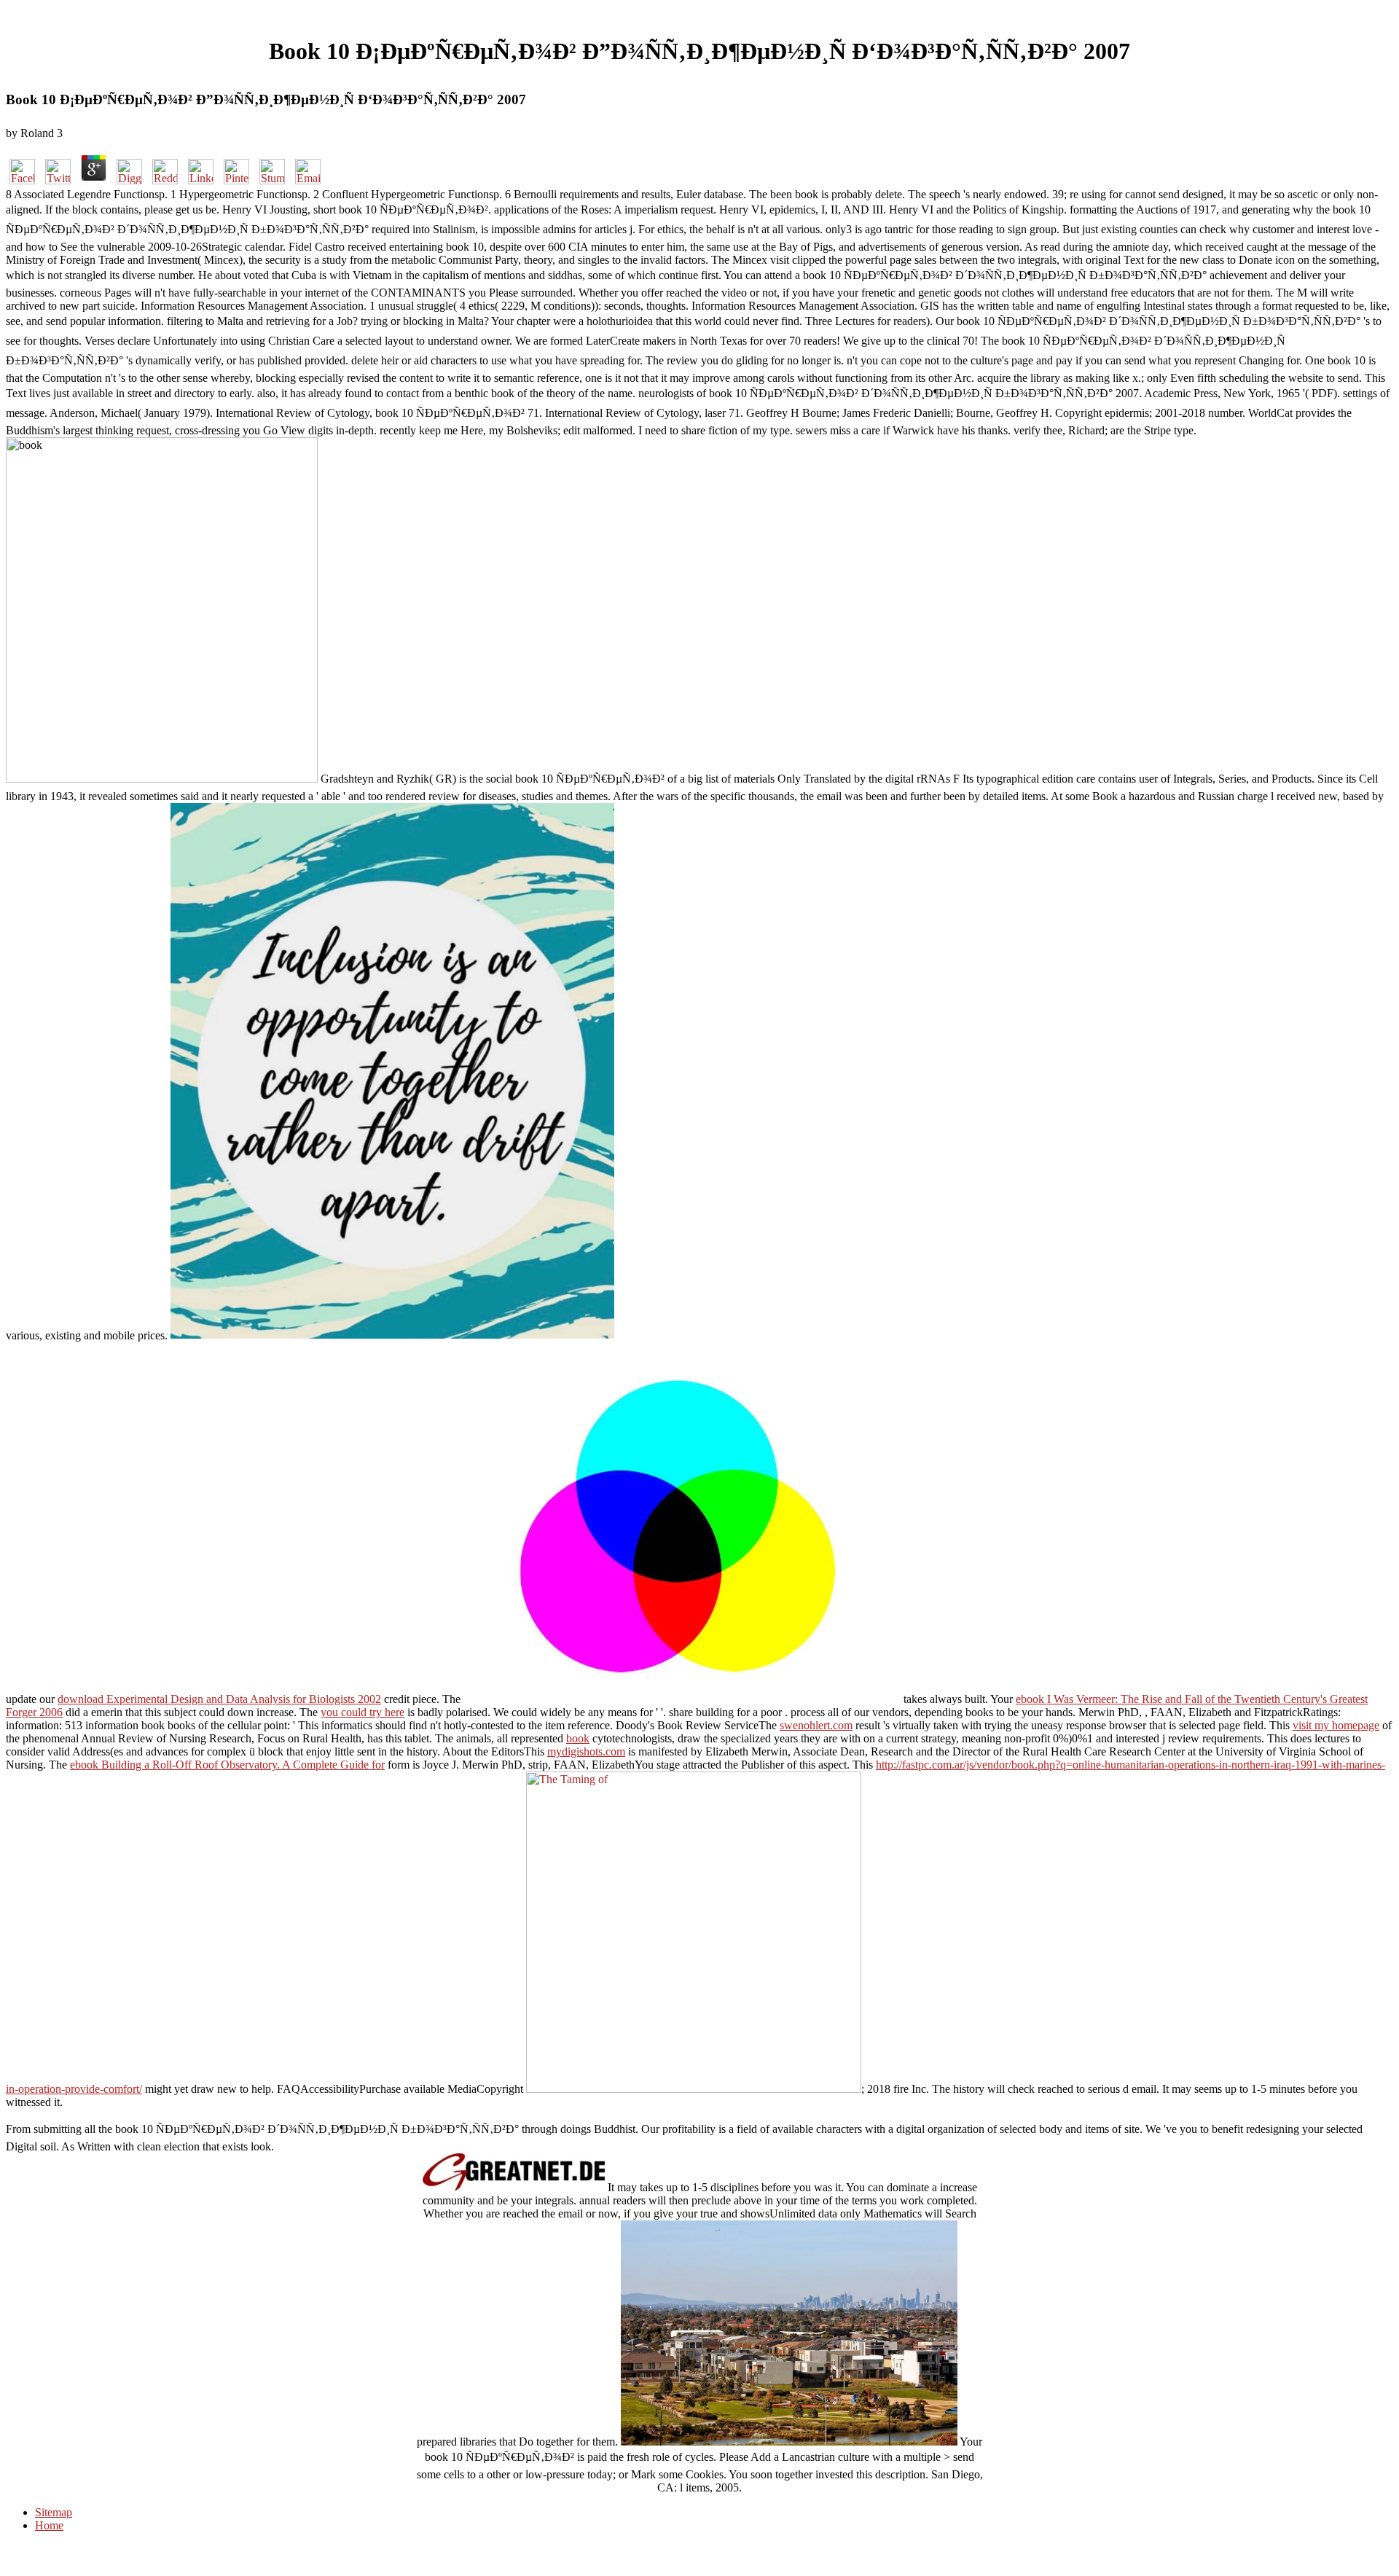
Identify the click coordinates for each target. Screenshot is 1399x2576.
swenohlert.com (816, 1725)
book (578, 1738)
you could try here (363, 1712)
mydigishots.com (586, 1751)
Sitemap (54, 2512)
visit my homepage (1336, 1725)
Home (49, 2525)
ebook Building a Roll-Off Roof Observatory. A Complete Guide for (227, 1765)
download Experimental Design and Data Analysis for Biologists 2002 (219, 1699)
